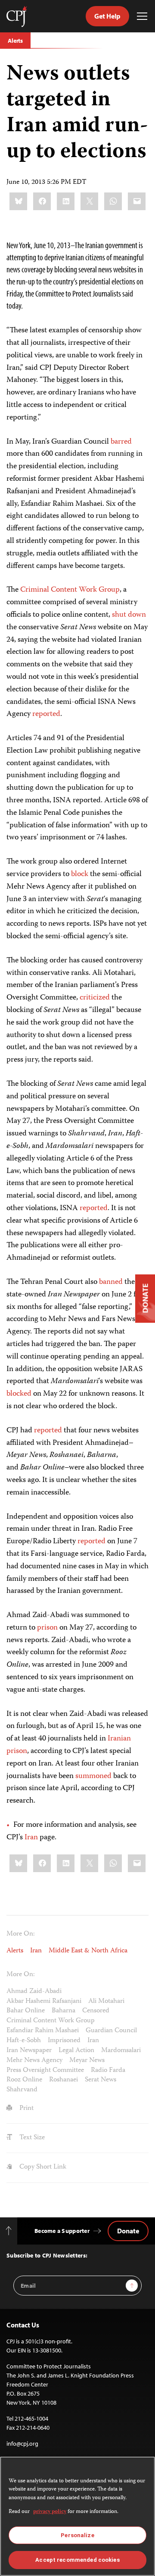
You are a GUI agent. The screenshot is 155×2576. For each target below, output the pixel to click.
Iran (31, 1838)
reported (46, 714)
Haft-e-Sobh (24, 2041)
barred (121, 442)
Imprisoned (64, 2041)
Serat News (101, 2080)
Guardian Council (111, 2031)
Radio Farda (108, 2071)
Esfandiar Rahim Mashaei (43, 2031)
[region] (77, 2516)
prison (47, 1628)
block (80, 874)
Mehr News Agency (34, 2061)
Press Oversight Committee (45, 2071)
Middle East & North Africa (88, 1951)
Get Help (107, 16)
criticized (95, 998)
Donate (128, 2231)
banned (111, 1282)
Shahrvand (22, 2090)
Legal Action (76, 2051)
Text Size (31, 2138)
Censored (96, 2011)
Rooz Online (24, 2080)
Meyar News (87, 2061)
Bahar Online (26, 2011)
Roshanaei (64, 2080)
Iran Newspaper (29, 2051)
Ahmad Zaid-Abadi (34, 1992)
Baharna (64, 2011)
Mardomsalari (121, 2051)
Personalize (77, 2535)
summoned (93, 1776)
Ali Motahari (106, 2002)
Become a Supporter (62, 2231)
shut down (129, 615)
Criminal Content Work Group (70, 590)
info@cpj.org (22, 2444)
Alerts (15, 41)
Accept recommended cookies (77, 2560)
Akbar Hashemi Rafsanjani (44, 2002)
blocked (19, 1394)
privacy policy (50, 2512)
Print (26, 2109)
